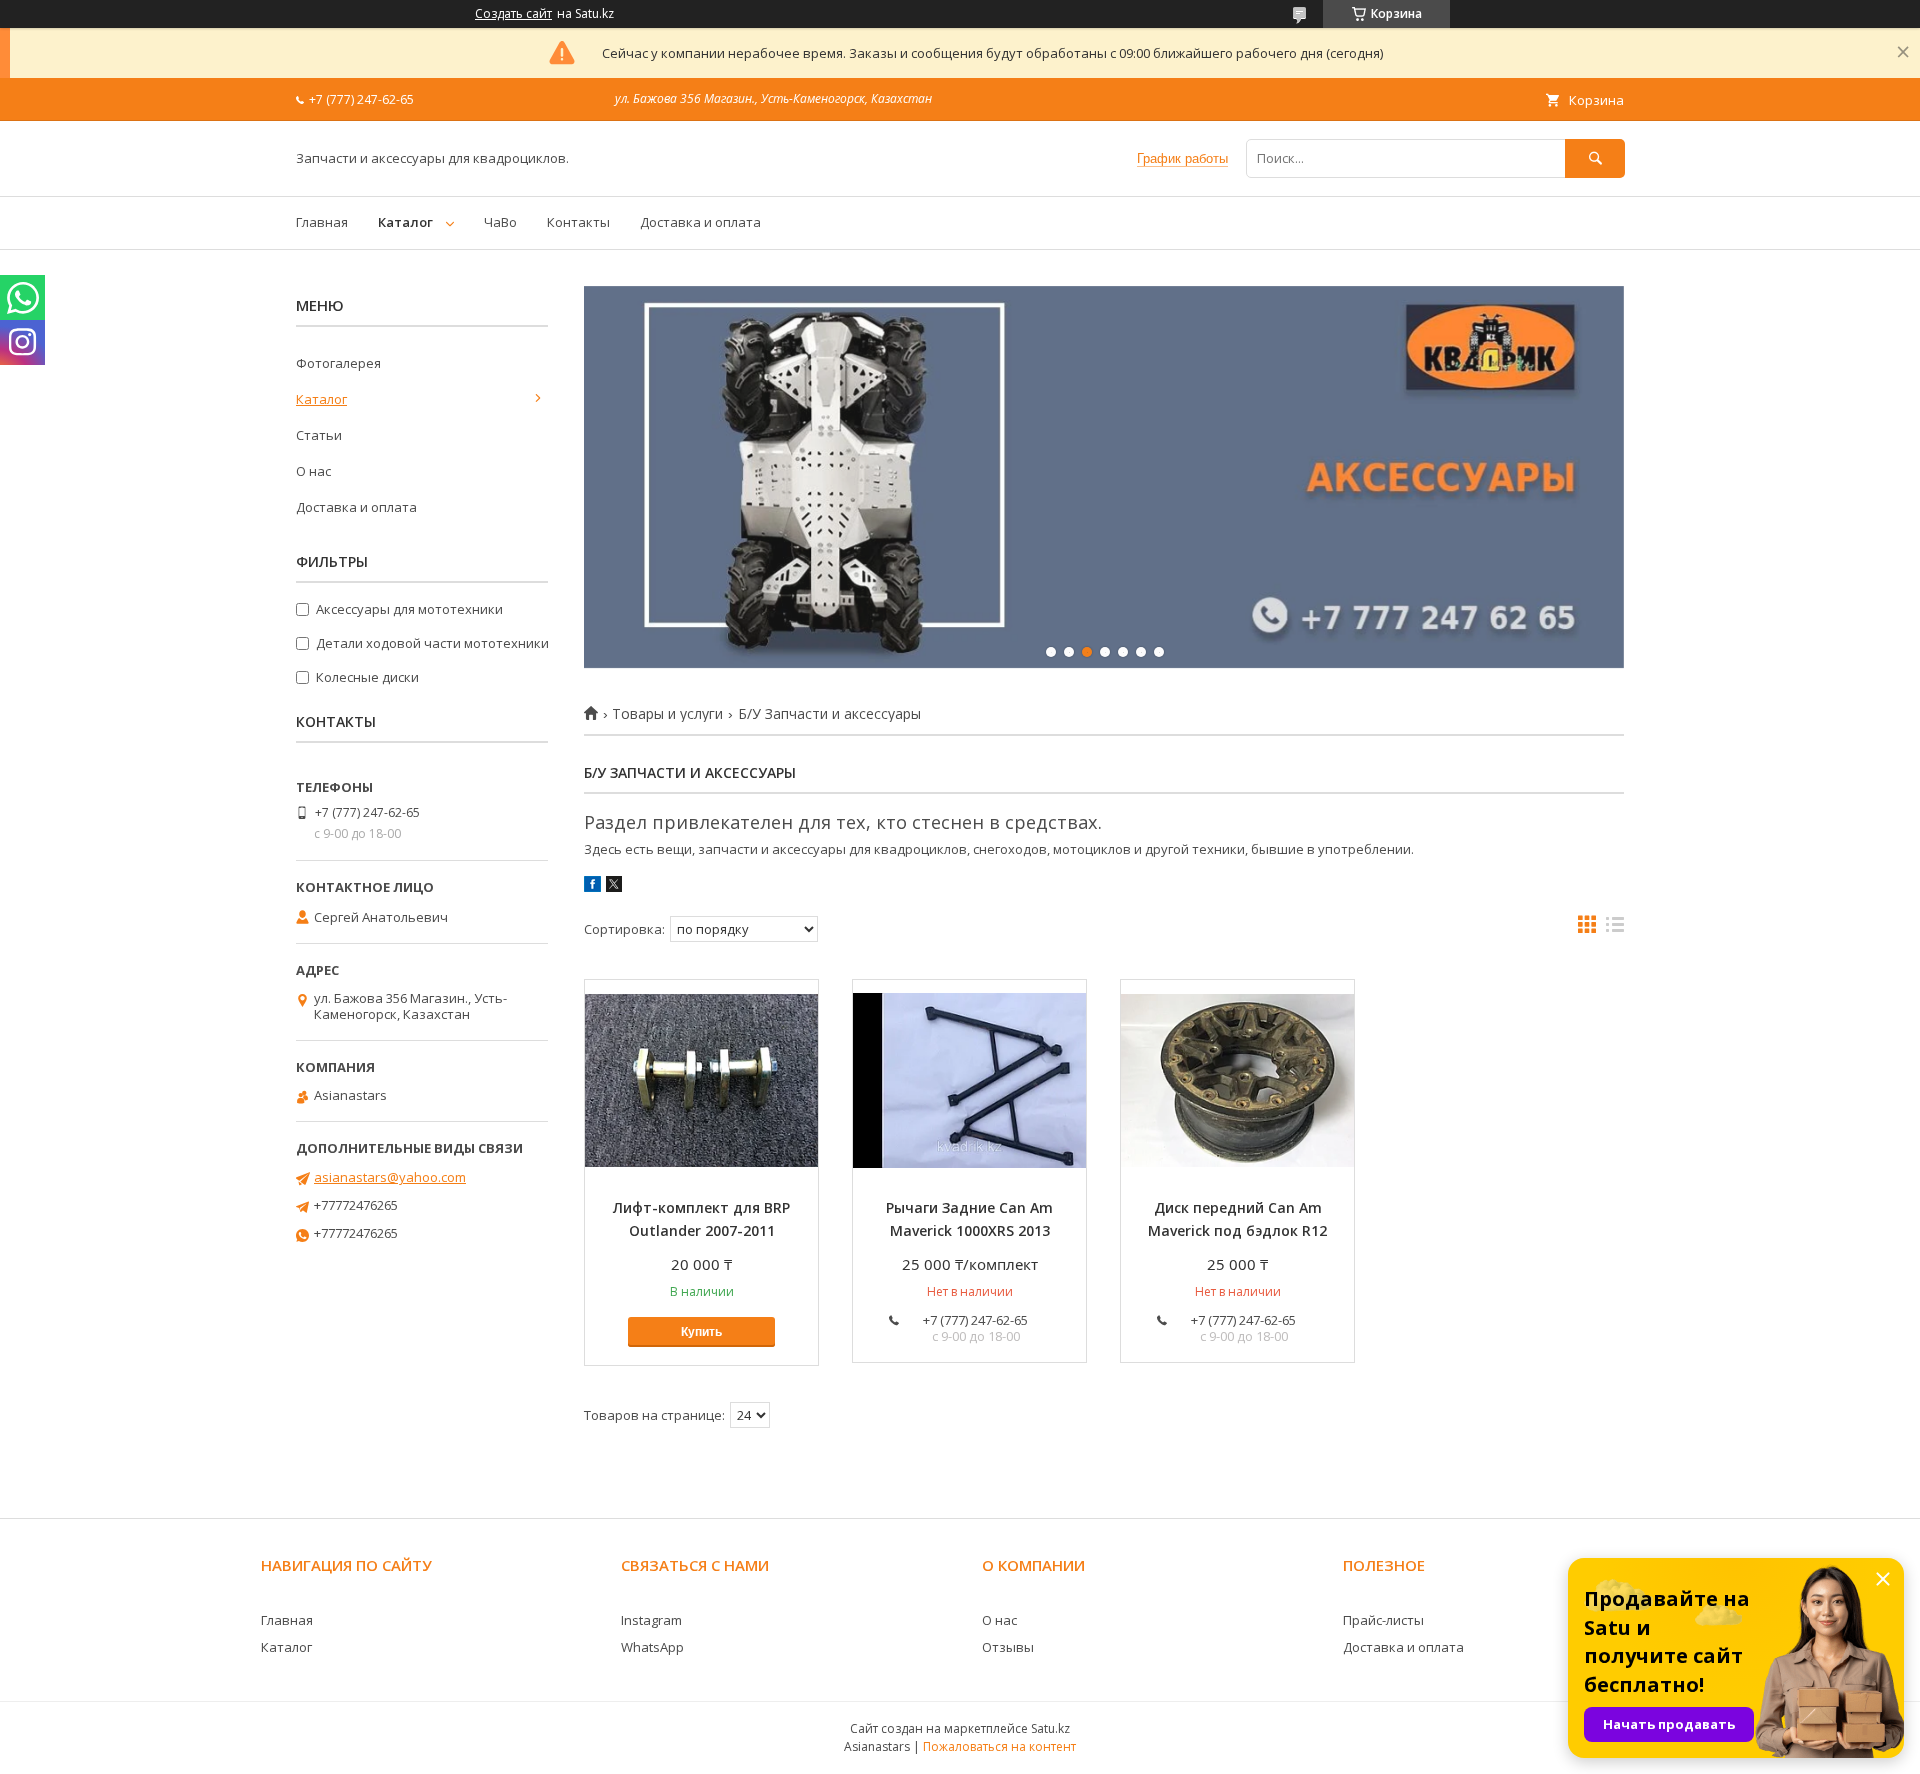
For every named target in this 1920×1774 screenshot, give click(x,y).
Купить (701, 1332)
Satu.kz (1050, 1728)
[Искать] (1595, 158)
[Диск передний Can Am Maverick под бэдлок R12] (1237, 1080)
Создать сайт (513, 14)
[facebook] (592, 887)
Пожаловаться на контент (999, 1746)
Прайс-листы (1383, 1620)
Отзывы (1008, 1647)
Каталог (405, 222)
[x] (614, 887)
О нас (313, 471)
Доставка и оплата (700, 222)
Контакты (578, 222)
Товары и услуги (667, 714)
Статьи (319, 435)
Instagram (651, 1620)
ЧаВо (500, 222)
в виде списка (1615, 929)
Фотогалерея (338, 363)
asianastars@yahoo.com (390, 1177)
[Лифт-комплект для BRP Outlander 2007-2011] (701, 1080)
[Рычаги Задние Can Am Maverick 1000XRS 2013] (969, 1080)
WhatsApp (652, 1647)
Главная (322, 222)
